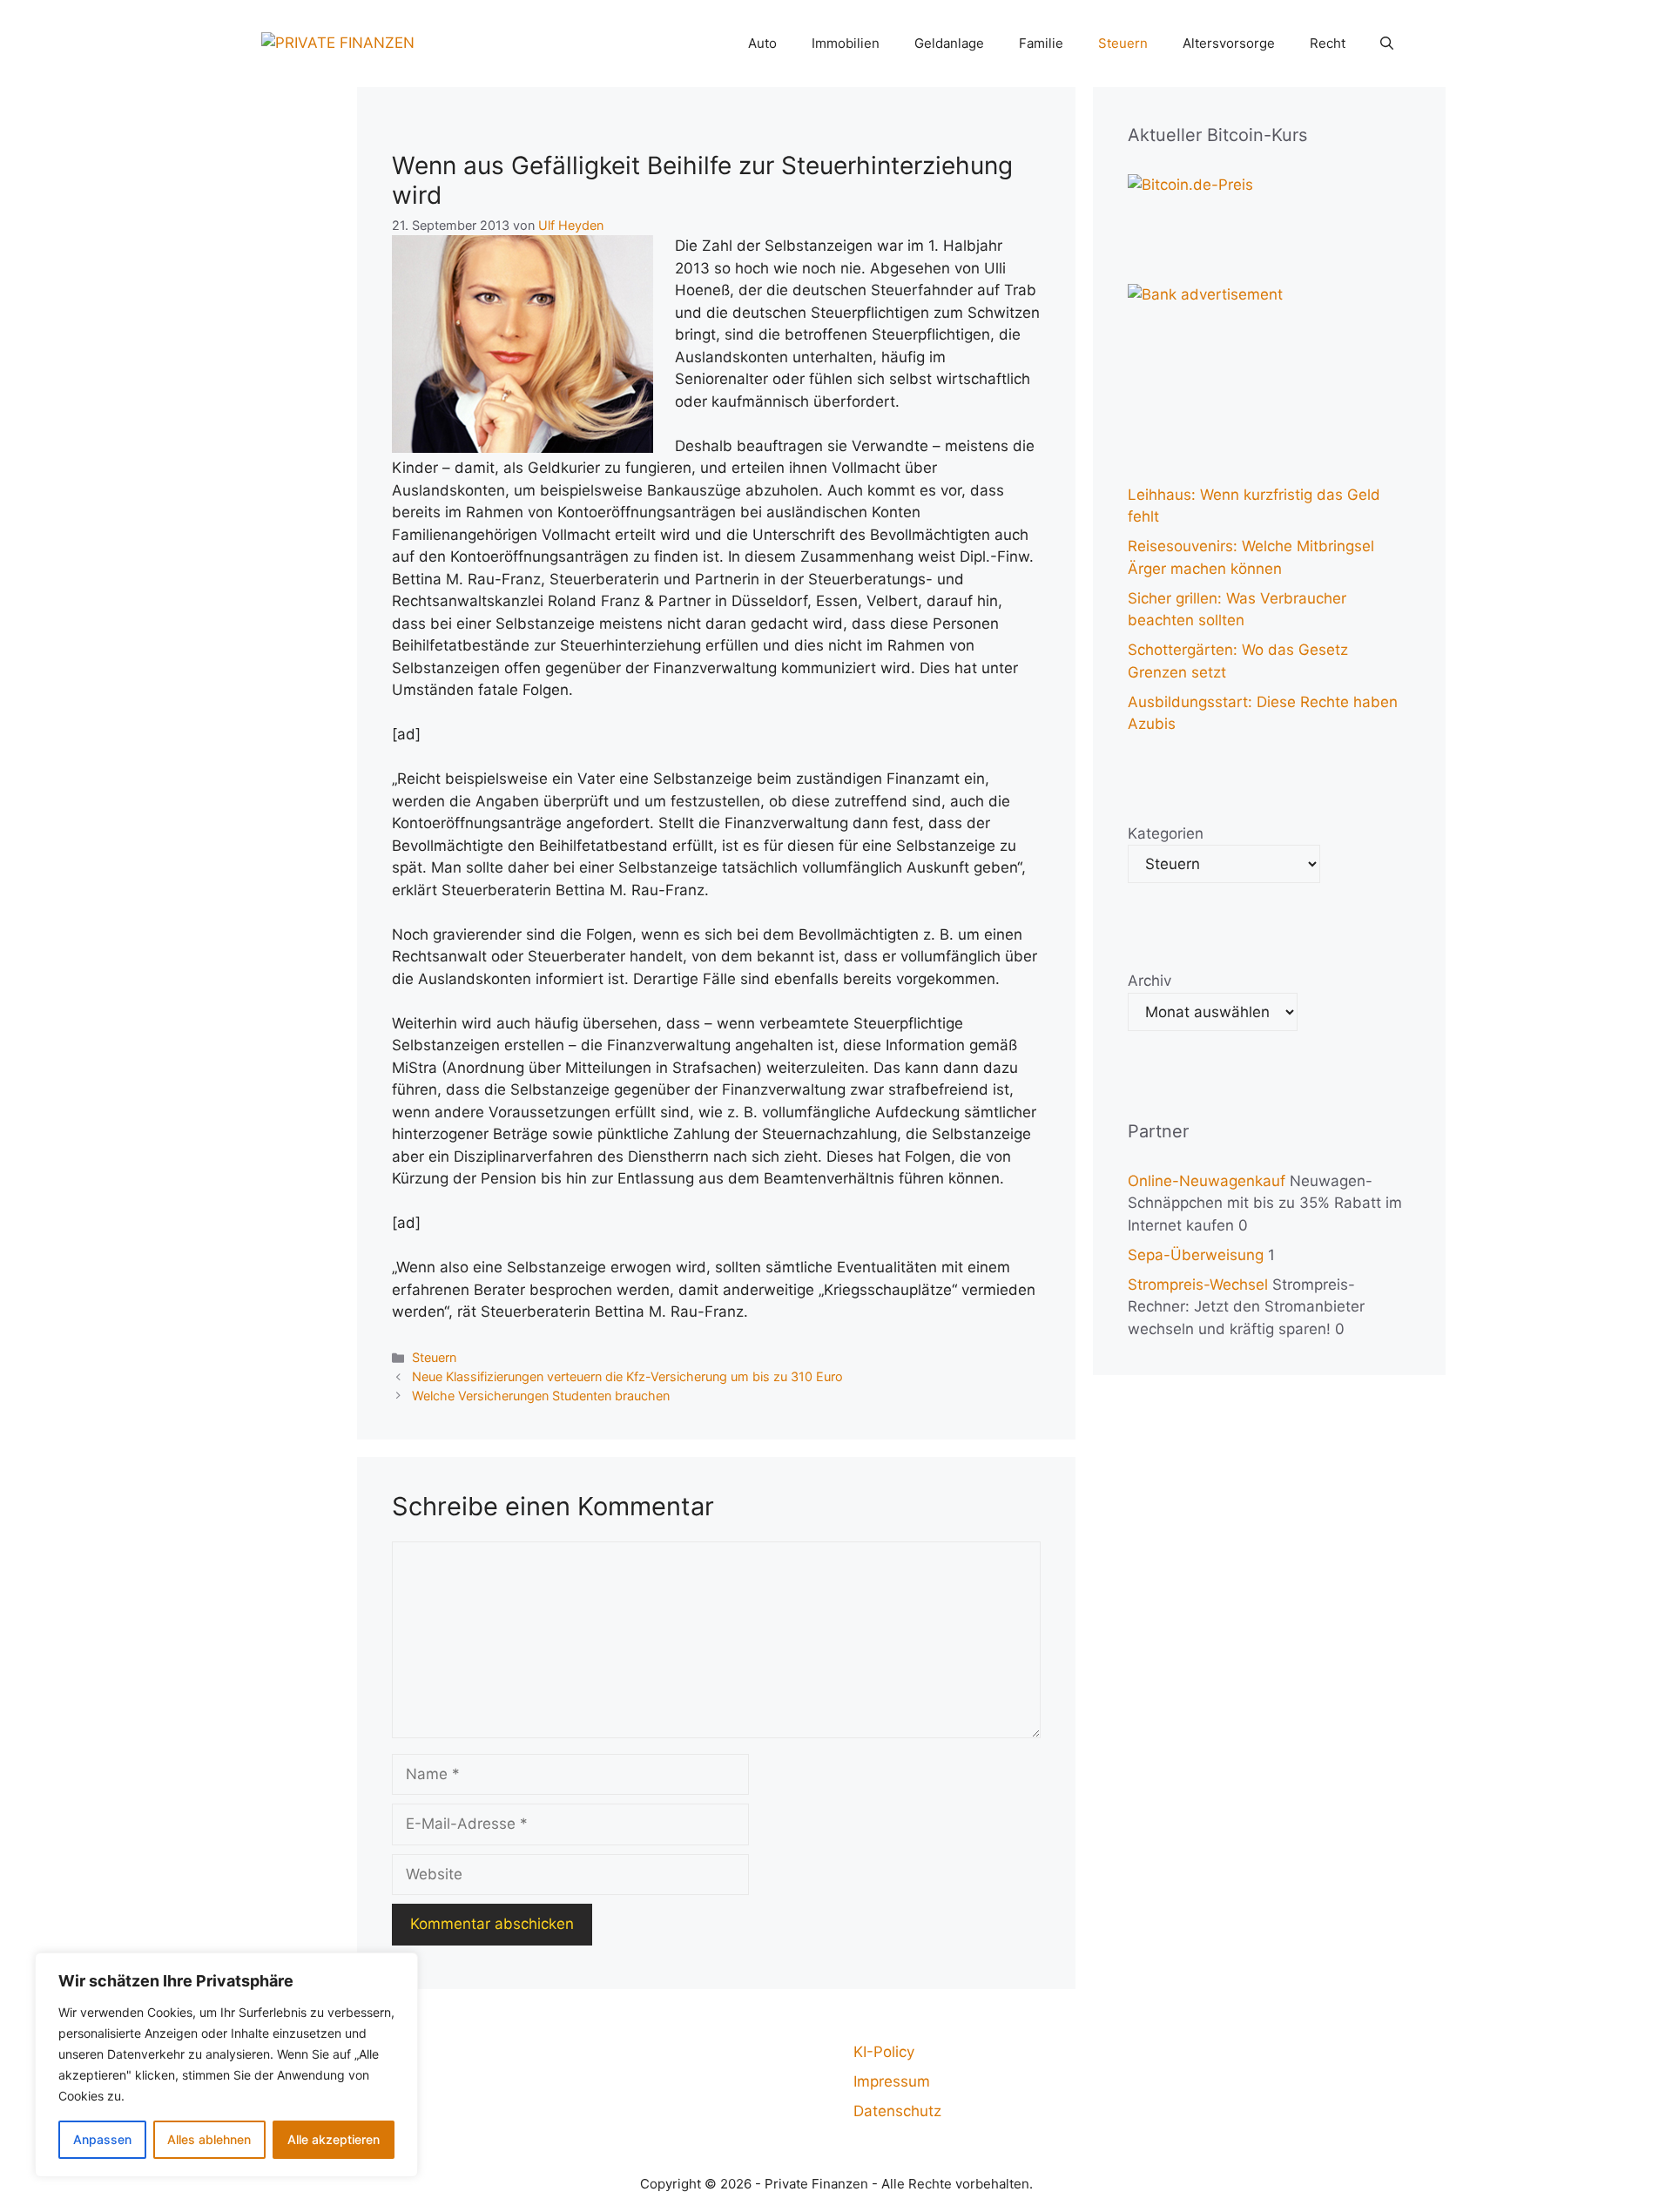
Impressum (892, 2081)
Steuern (1123, 43)
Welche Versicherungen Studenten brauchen (541, 1396)
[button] (1387, 44)
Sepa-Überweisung (1196, 1255)
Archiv (1149, 981)
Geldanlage (949, 43)
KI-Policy (884, 2052)
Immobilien (846, 43)
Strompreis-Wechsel (1198, 1285)
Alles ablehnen (209, 2139)
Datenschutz (897, 2111)
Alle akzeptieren (334, 2139)
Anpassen (102, 2139)
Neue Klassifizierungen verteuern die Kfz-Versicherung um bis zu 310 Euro (627, 1376)
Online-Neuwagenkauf (1207, 1181)
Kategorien (1166, 833)
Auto (762, 43)
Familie (1041, 43)
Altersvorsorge (1229, 43)
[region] (226, 2065)
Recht (1328, 43)
